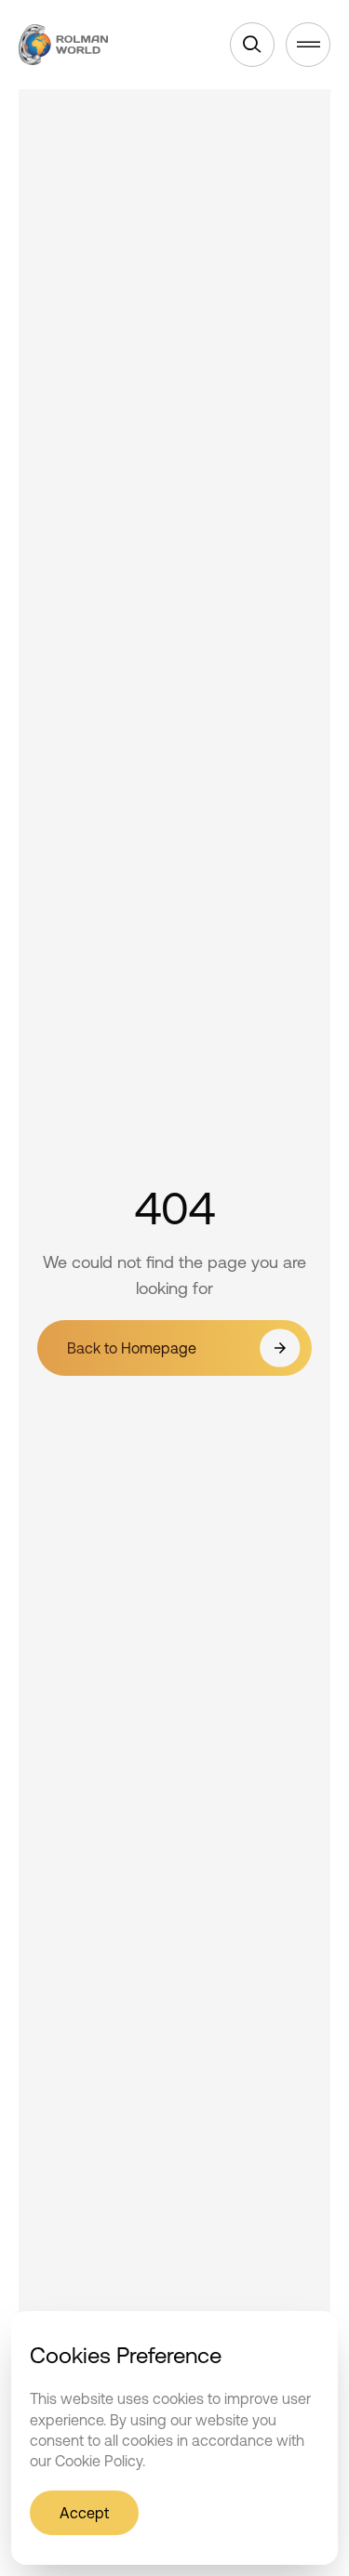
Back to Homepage (132, 1348)
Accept (84, 2513)
